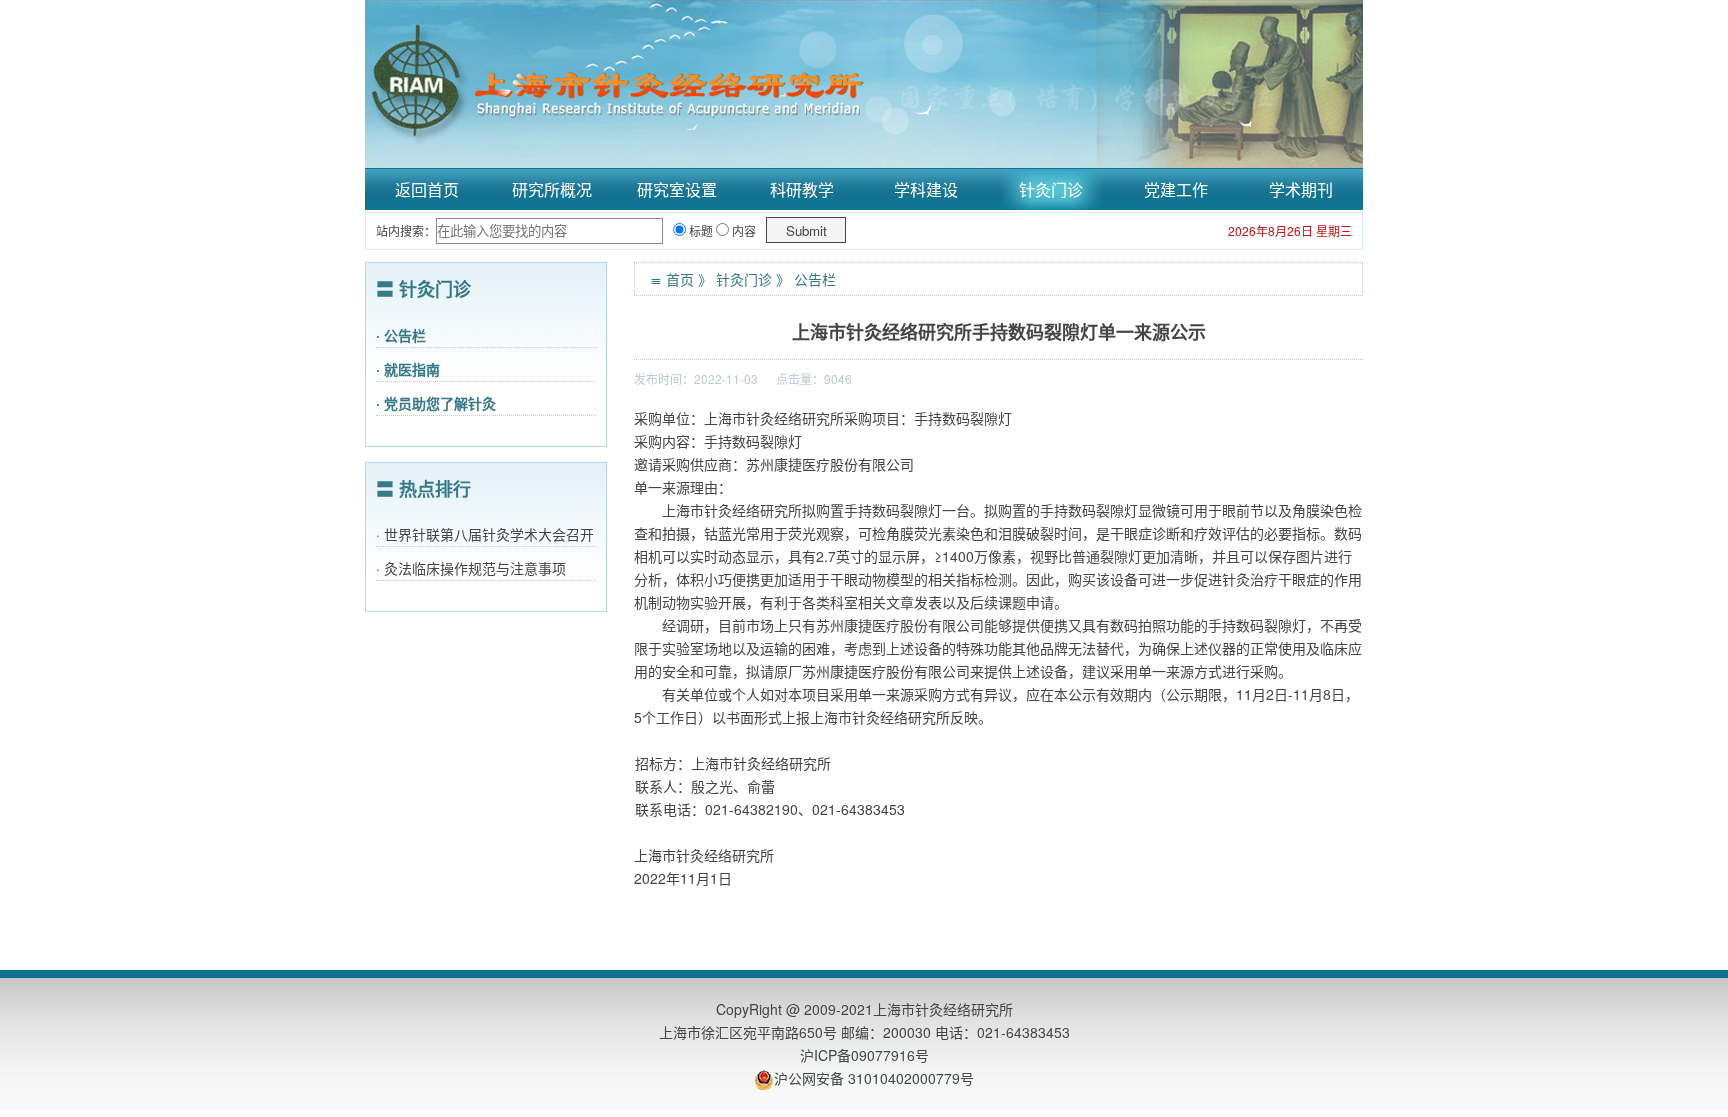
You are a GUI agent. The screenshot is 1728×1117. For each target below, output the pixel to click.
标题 (699, 230)
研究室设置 (677, 189)
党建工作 (1176, 189)
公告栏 (815, 279)
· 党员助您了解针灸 (436, 403)
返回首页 (427, 189)
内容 (742, 230)
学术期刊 (1301, 189)
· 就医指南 (408, 369)
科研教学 (802, 189)
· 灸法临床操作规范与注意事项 (471, 568)
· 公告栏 (401, 335)
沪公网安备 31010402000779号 (874, 1078)
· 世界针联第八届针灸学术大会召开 (485, 534)
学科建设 (926, 189)
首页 (680, 279)
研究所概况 (552, 189)
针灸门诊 (1051, 189)
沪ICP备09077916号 (864, 1055)
